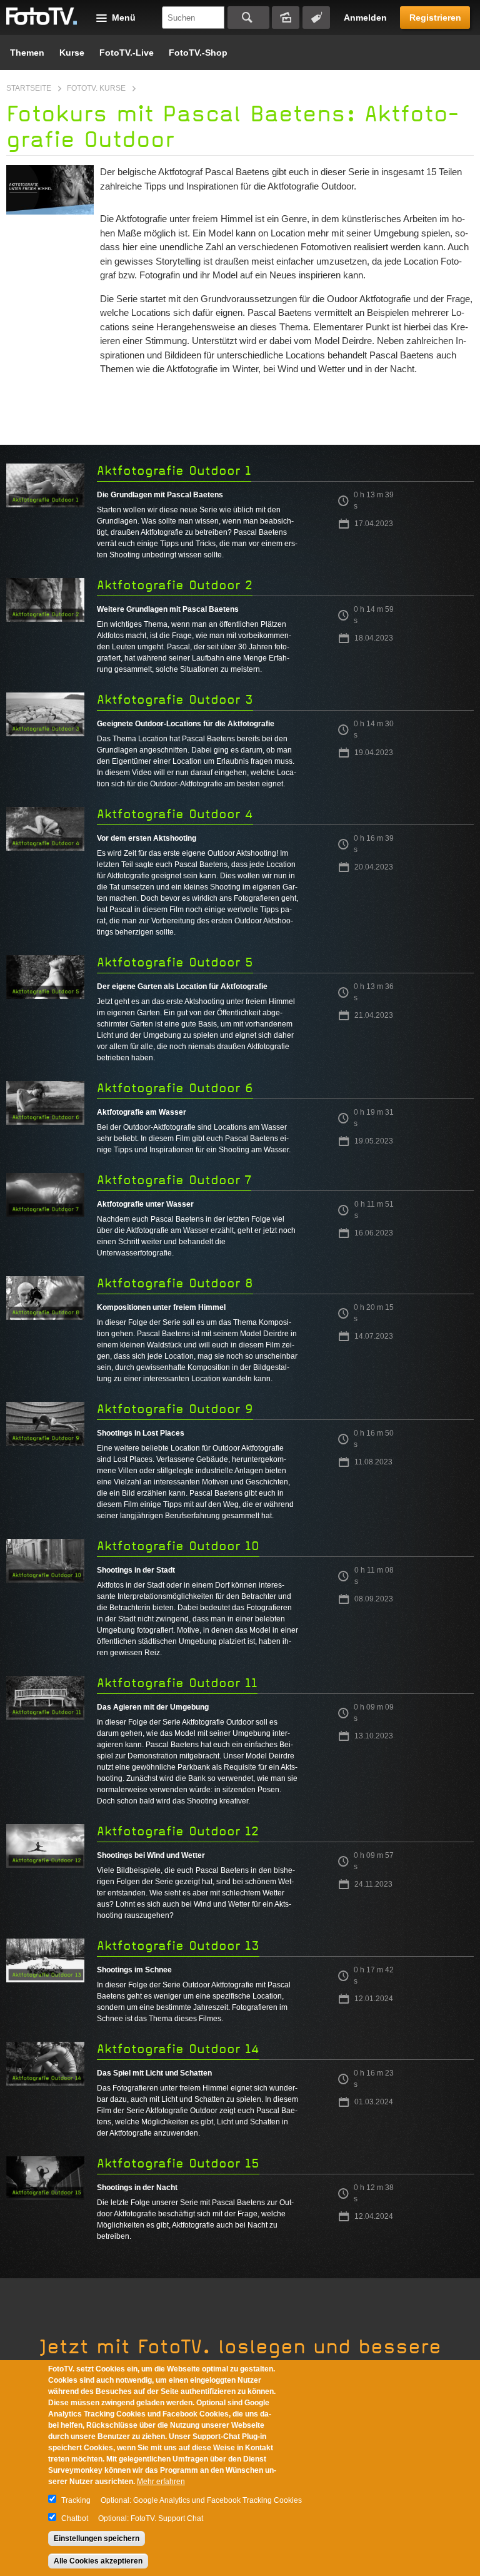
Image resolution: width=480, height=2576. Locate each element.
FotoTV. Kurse (96, 88)
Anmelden (365, 18)
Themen (27, 53)
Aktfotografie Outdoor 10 (178, 1546)
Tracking (76, 2500)
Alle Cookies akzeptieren (98, 2561)
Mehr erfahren (161, 2482)
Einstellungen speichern (97, 2538)
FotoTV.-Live (127, 53)
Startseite (29, 88)
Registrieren (435, 18)
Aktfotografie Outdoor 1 (174, 471)
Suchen (248, 18)
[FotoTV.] (42, 17)
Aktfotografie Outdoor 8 (175, 1283)
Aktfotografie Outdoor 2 (175, 585)
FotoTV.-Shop (198, 53)
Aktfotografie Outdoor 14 (178, 2049)
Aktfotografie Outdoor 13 (178, 1946)
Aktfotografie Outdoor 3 (175, 700)
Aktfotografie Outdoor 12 (178, 1831)
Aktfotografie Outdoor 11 (177, 1683)
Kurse (72, 53)
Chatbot (75, 2518)
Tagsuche (316, 18)
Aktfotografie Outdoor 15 (178, 2163)
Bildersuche (286, 18)
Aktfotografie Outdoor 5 (175, 962)
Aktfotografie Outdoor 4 (175, 814)
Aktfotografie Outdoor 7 (174, 1180)
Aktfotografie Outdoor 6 (175, 1088)
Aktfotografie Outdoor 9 (175, 1409)
